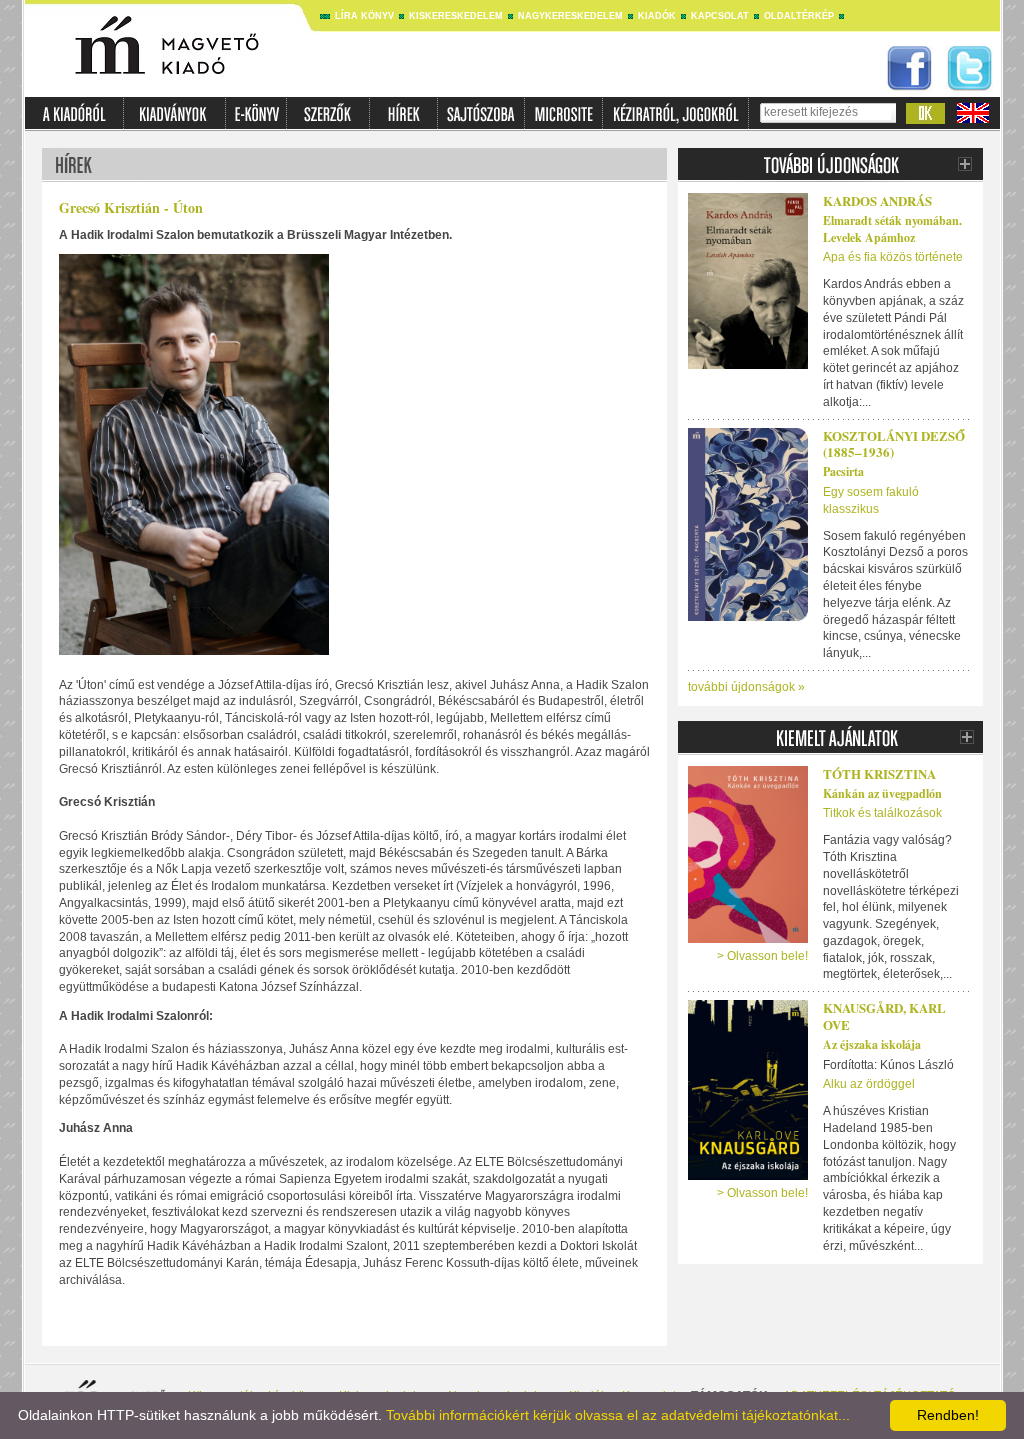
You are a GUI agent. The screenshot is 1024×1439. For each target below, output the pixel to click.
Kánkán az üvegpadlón (882, 793)
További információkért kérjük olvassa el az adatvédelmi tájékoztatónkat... (618, 1415)
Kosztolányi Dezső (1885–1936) (894, 444)
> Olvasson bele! (762, 956)
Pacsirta (843, 471)
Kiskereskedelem (456, 16)
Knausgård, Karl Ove (884, 1016)
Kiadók (657, 16)
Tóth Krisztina (879, 773)
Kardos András (877, 200)
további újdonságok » (746, 687)
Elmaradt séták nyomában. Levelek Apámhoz (892, 229)
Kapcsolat (720, 16)
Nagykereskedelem (570, 16)
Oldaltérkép (799, 16)
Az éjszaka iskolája (872, 1044)
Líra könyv (364, 16)
